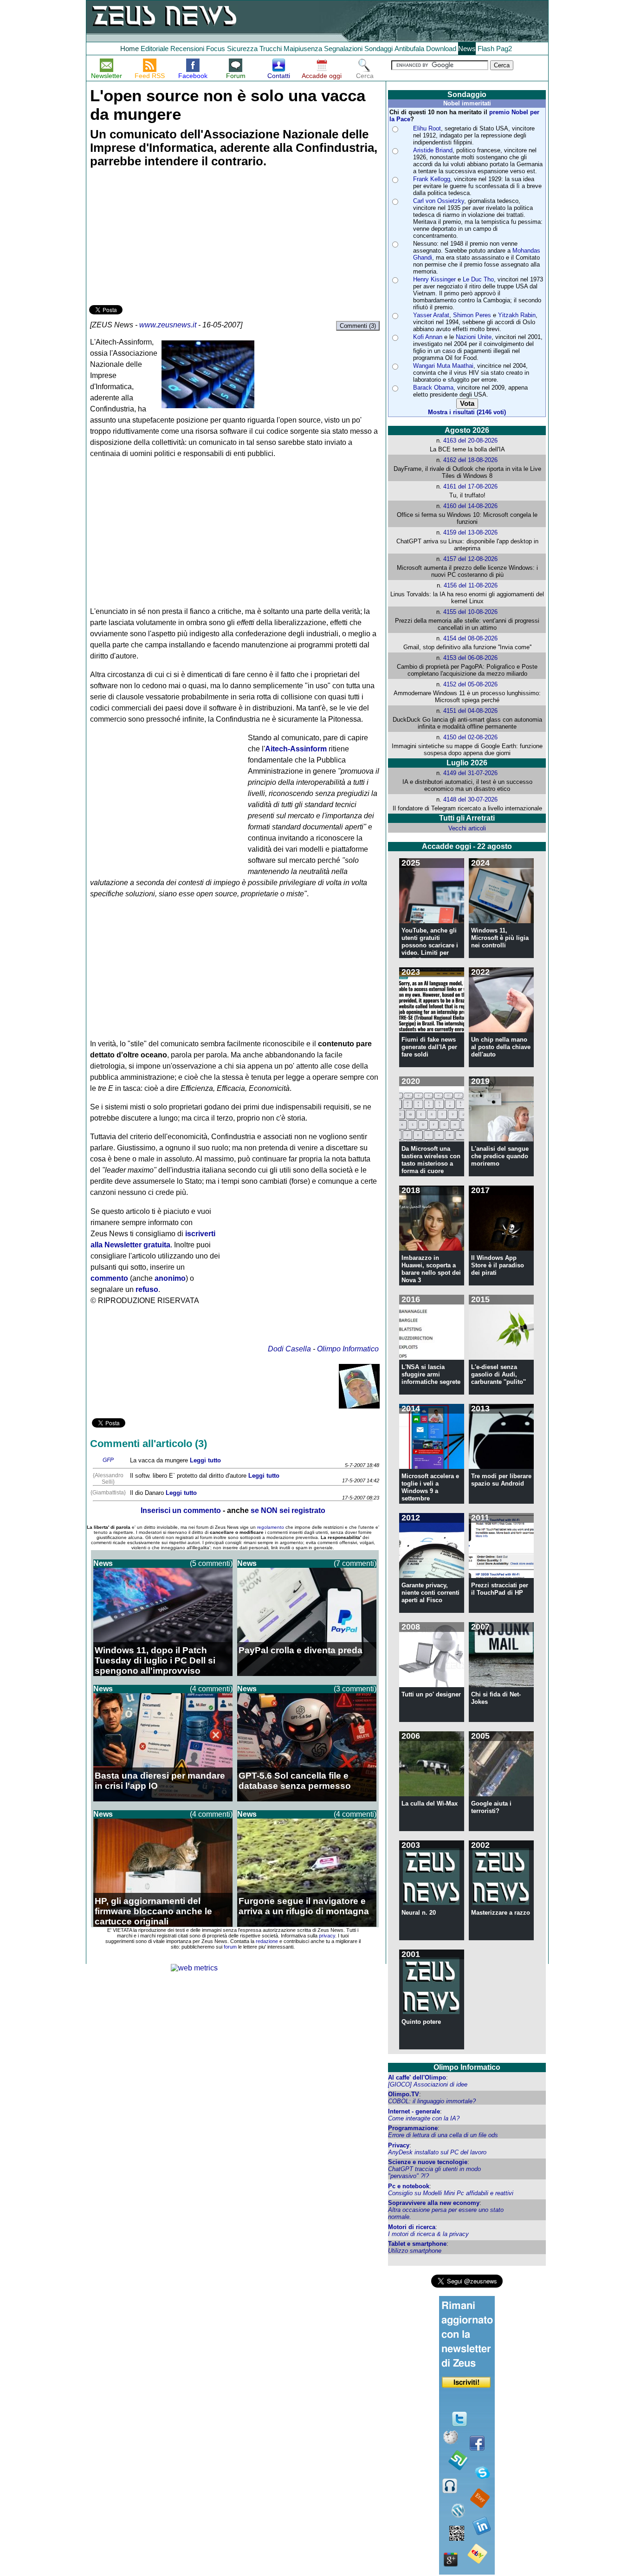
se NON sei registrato (288, 1510)
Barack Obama (433, 388)
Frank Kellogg (432, 179)
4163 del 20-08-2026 (470, 440)
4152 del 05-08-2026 (470, 684)
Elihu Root (427, 128)
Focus (216, 49)
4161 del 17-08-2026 (470, 486)
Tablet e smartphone (417, 2244)
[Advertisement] (159, 238)
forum (230, 1947)
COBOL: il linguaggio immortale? (432, 2101)
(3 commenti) (355, 1689)
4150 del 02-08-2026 (470, 737)
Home (129, 49)
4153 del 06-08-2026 (470, 658)
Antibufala (409, 49)
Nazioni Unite (474, 337)
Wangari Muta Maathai (443, 366)
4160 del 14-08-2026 (470, 506)
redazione (267, 1941)
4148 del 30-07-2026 (470, 799)
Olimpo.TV (404, 2094)
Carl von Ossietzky (439, 201)
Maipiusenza (303, 49)
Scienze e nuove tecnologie (428, 2162)
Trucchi (271, 49)
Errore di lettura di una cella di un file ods (443, 2135)
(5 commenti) (211, 1563)
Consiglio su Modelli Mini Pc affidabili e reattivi (451, 2193)
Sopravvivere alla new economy (434, 2203)
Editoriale (155, 49)
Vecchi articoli (467, 828)
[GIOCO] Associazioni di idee (428, 2084)
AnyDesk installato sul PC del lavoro (437, 2152)
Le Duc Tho (478, 279)
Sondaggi (378, 49)
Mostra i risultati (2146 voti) (467, 412)
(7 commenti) (355, 1563)
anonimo (170, 1278)
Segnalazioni (343, 49)
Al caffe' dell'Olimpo (417, 2077)
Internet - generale (414, 2111)
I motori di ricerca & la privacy (428, 2234)
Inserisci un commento (181, 1510)
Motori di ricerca (412, 2227)
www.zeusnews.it (168, 325)
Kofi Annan (428, 337)
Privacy (399, 2145)
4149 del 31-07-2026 (470, 773)
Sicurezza (242, 49)
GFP (108, 1460)
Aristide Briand (433, 150)
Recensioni (187, 49)
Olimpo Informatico (348, 1349)
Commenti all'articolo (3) (149, 1444)
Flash (486, 49)
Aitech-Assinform (296, 749)
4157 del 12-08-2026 (470, 559)
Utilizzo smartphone (415, 2251)
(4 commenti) (211, 1689)
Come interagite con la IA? (424, 2118)
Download (441, 49)
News (467, 49)
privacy (327, 1936)
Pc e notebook (409, 2186)
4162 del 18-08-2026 (470, 460)
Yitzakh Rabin (517, 315)
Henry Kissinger (434, 279)
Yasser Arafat (431, 315)
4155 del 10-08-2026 (470, 612)
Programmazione (413, 2128)
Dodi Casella (289, 1349)
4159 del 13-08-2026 (470, 532)
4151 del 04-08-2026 (470, 711)
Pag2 (504, 49)
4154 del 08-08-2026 (470, 638)
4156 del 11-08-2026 (471, 585)
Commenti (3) (358, 326)
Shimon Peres (472, 315)
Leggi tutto (205, 1460)
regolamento (271, 1527)
